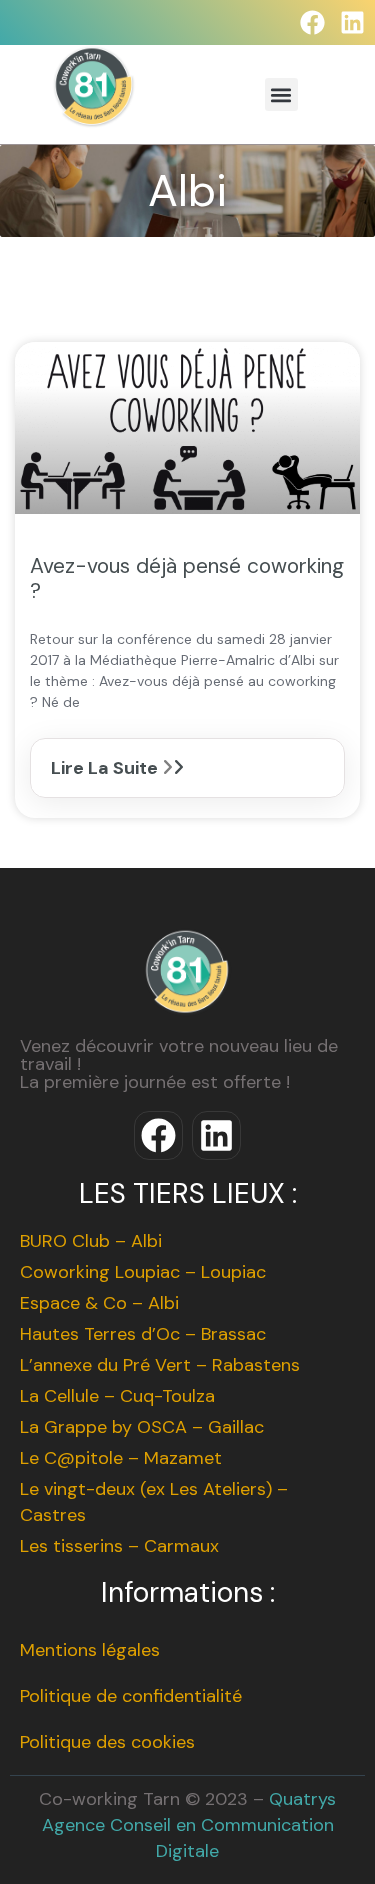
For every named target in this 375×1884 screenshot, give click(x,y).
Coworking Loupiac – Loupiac (143, 1272)
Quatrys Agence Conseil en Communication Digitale (189, 1825)
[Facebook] (312, 22)
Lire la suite (106, 768)
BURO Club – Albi (91, 1241)
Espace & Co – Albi (99, 1303)
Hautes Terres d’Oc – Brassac (143, 1334)
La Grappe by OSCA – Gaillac (142, 1427)
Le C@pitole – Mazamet (121, 1458)
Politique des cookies (107, 1742)
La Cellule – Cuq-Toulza (117, 1396)
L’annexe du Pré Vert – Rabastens (160, 1365)
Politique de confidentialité (131, 1696)
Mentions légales (90, 1650)
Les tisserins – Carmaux (119, 1546)
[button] (281, 94)
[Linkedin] (352, 22)
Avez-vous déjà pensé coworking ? (187, 578)
